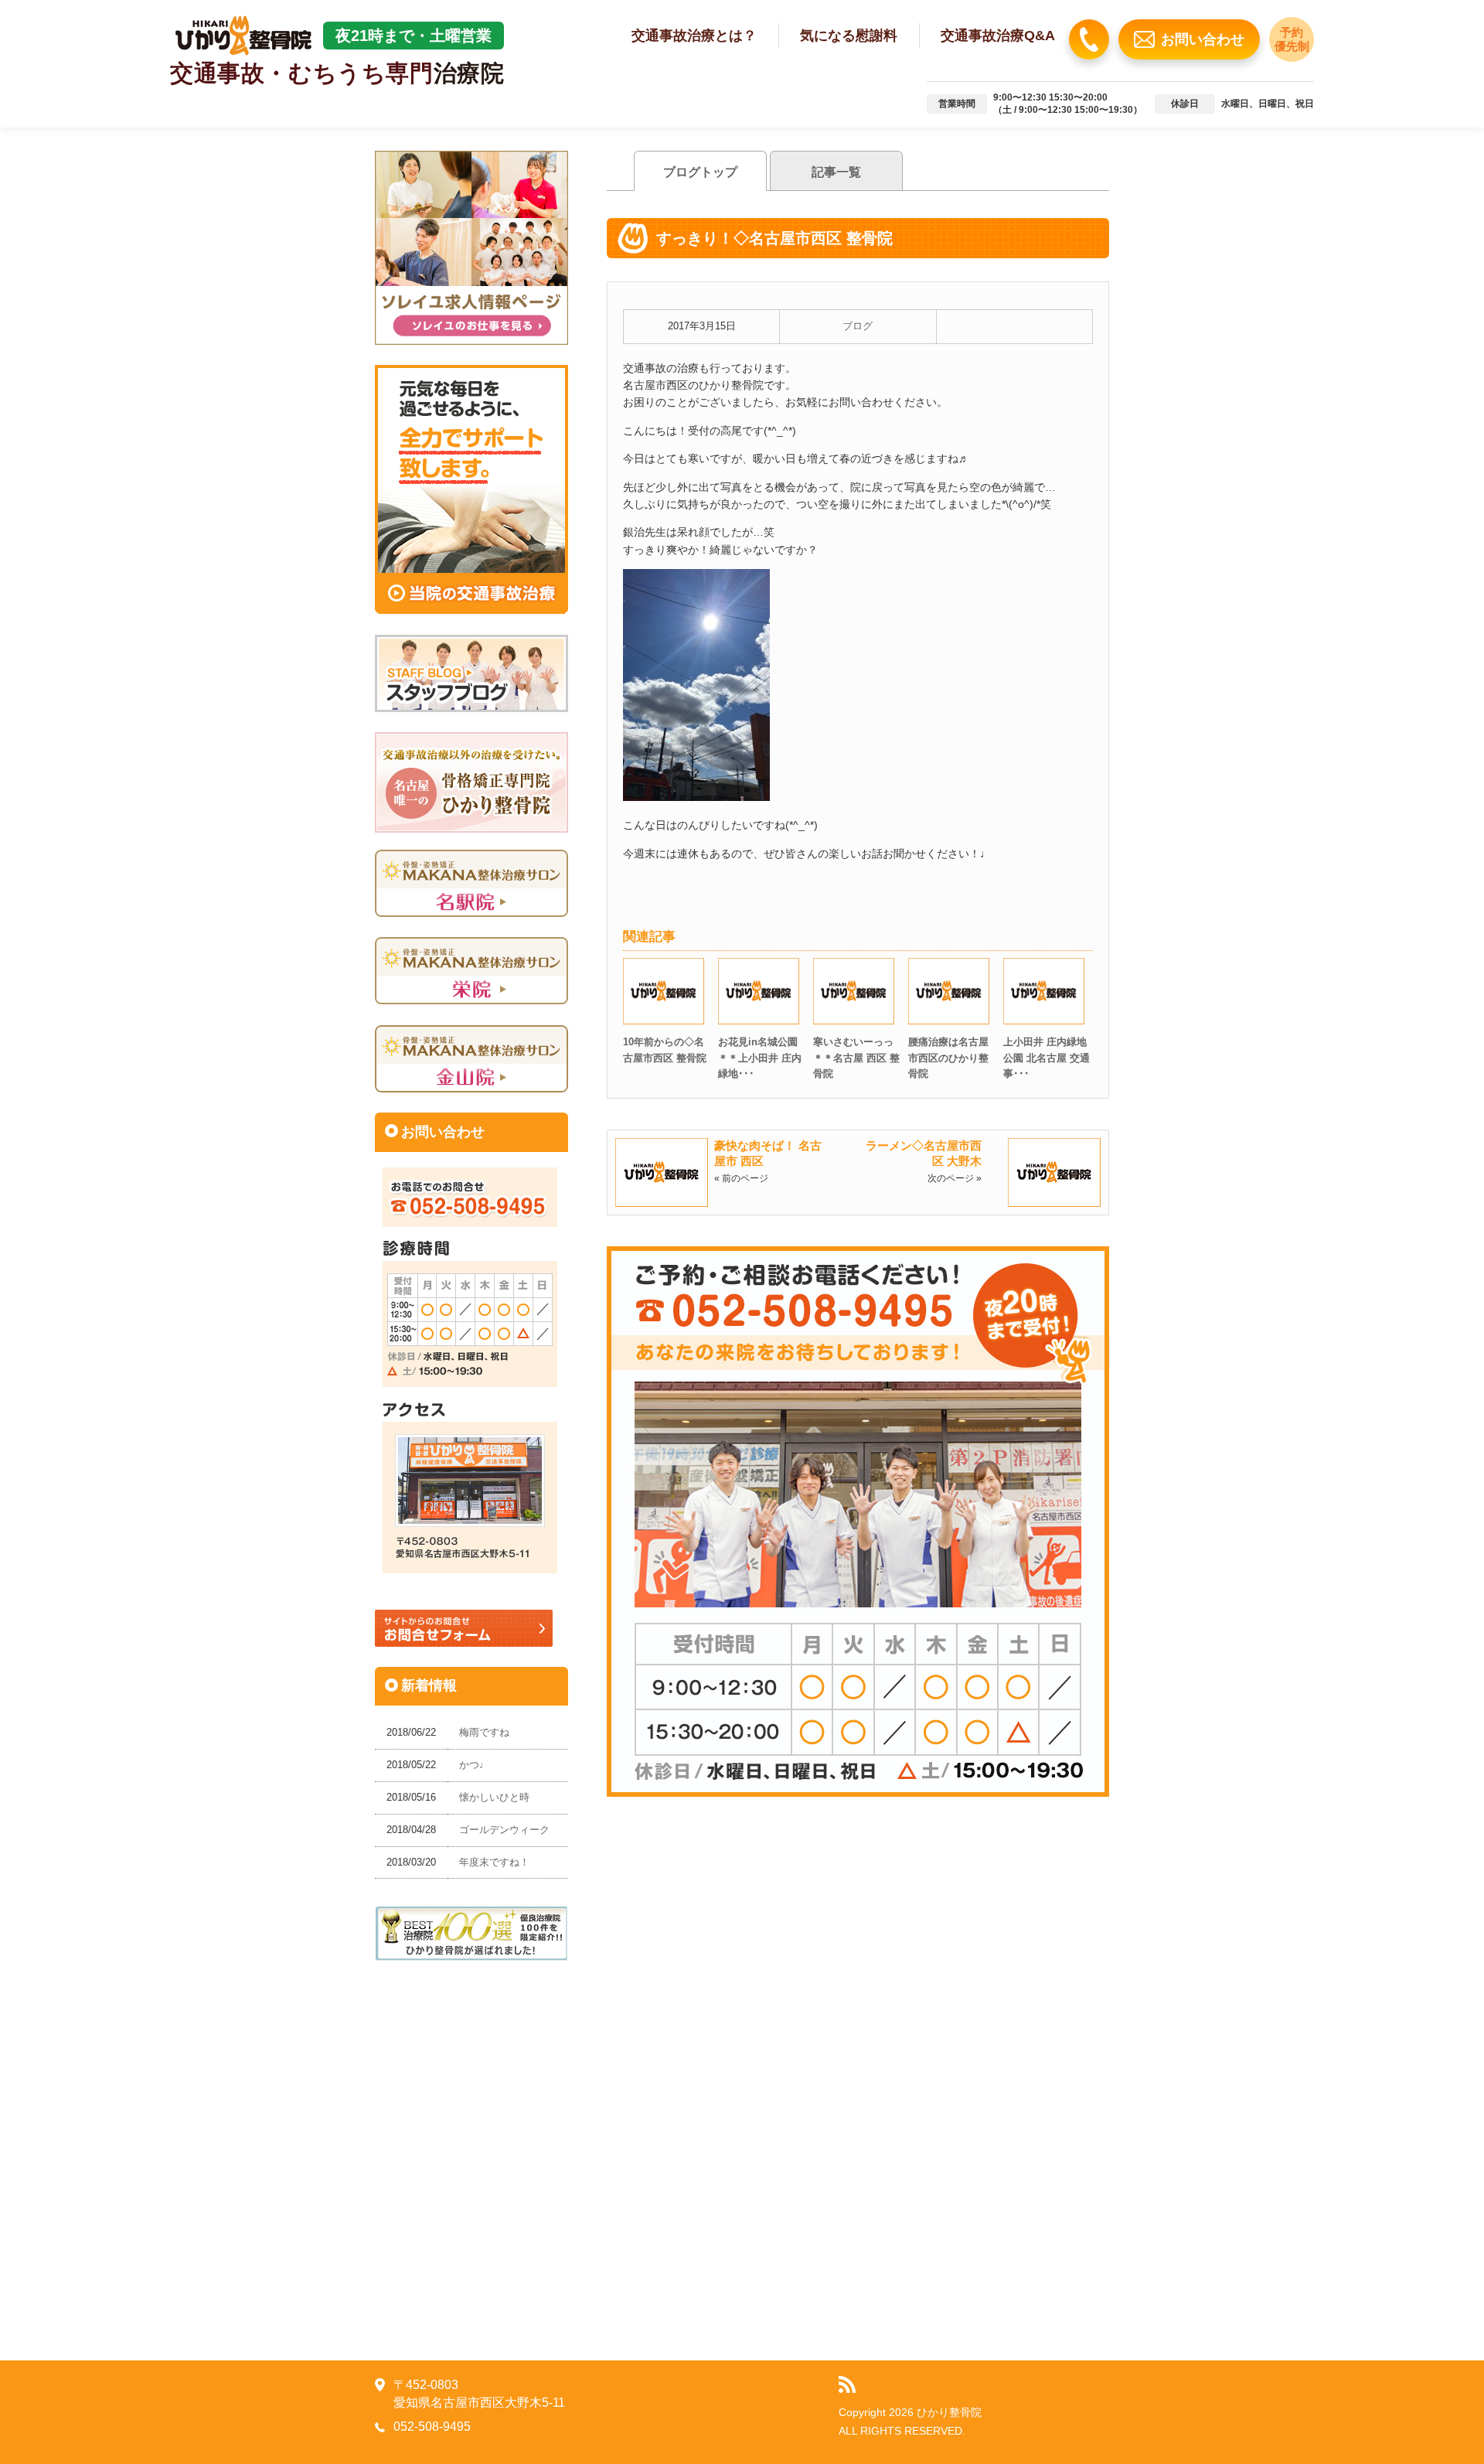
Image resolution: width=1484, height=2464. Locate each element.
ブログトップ (700, 172)
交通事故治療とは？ (694, 36)
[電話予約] (1089, 39)
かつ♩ (474, 1765)
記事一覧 (836, 172)
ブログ (858, 326)
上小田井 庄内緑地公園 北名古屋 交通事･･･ (1047, 1058)
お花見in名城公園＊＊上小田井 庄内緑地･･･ (760, 1058)
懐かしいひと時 (494, 1797)
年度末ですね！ (494, 1862)
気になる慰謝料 (849, 36)
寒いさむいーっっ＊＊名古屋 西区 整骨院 (856, 1058)
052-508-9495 (432, 2427)
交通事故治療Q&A (998, 36)
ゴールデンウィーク (504, 1830)
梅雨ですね (484, 1732)
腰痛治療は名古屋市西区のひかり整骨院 (948, 1058)
